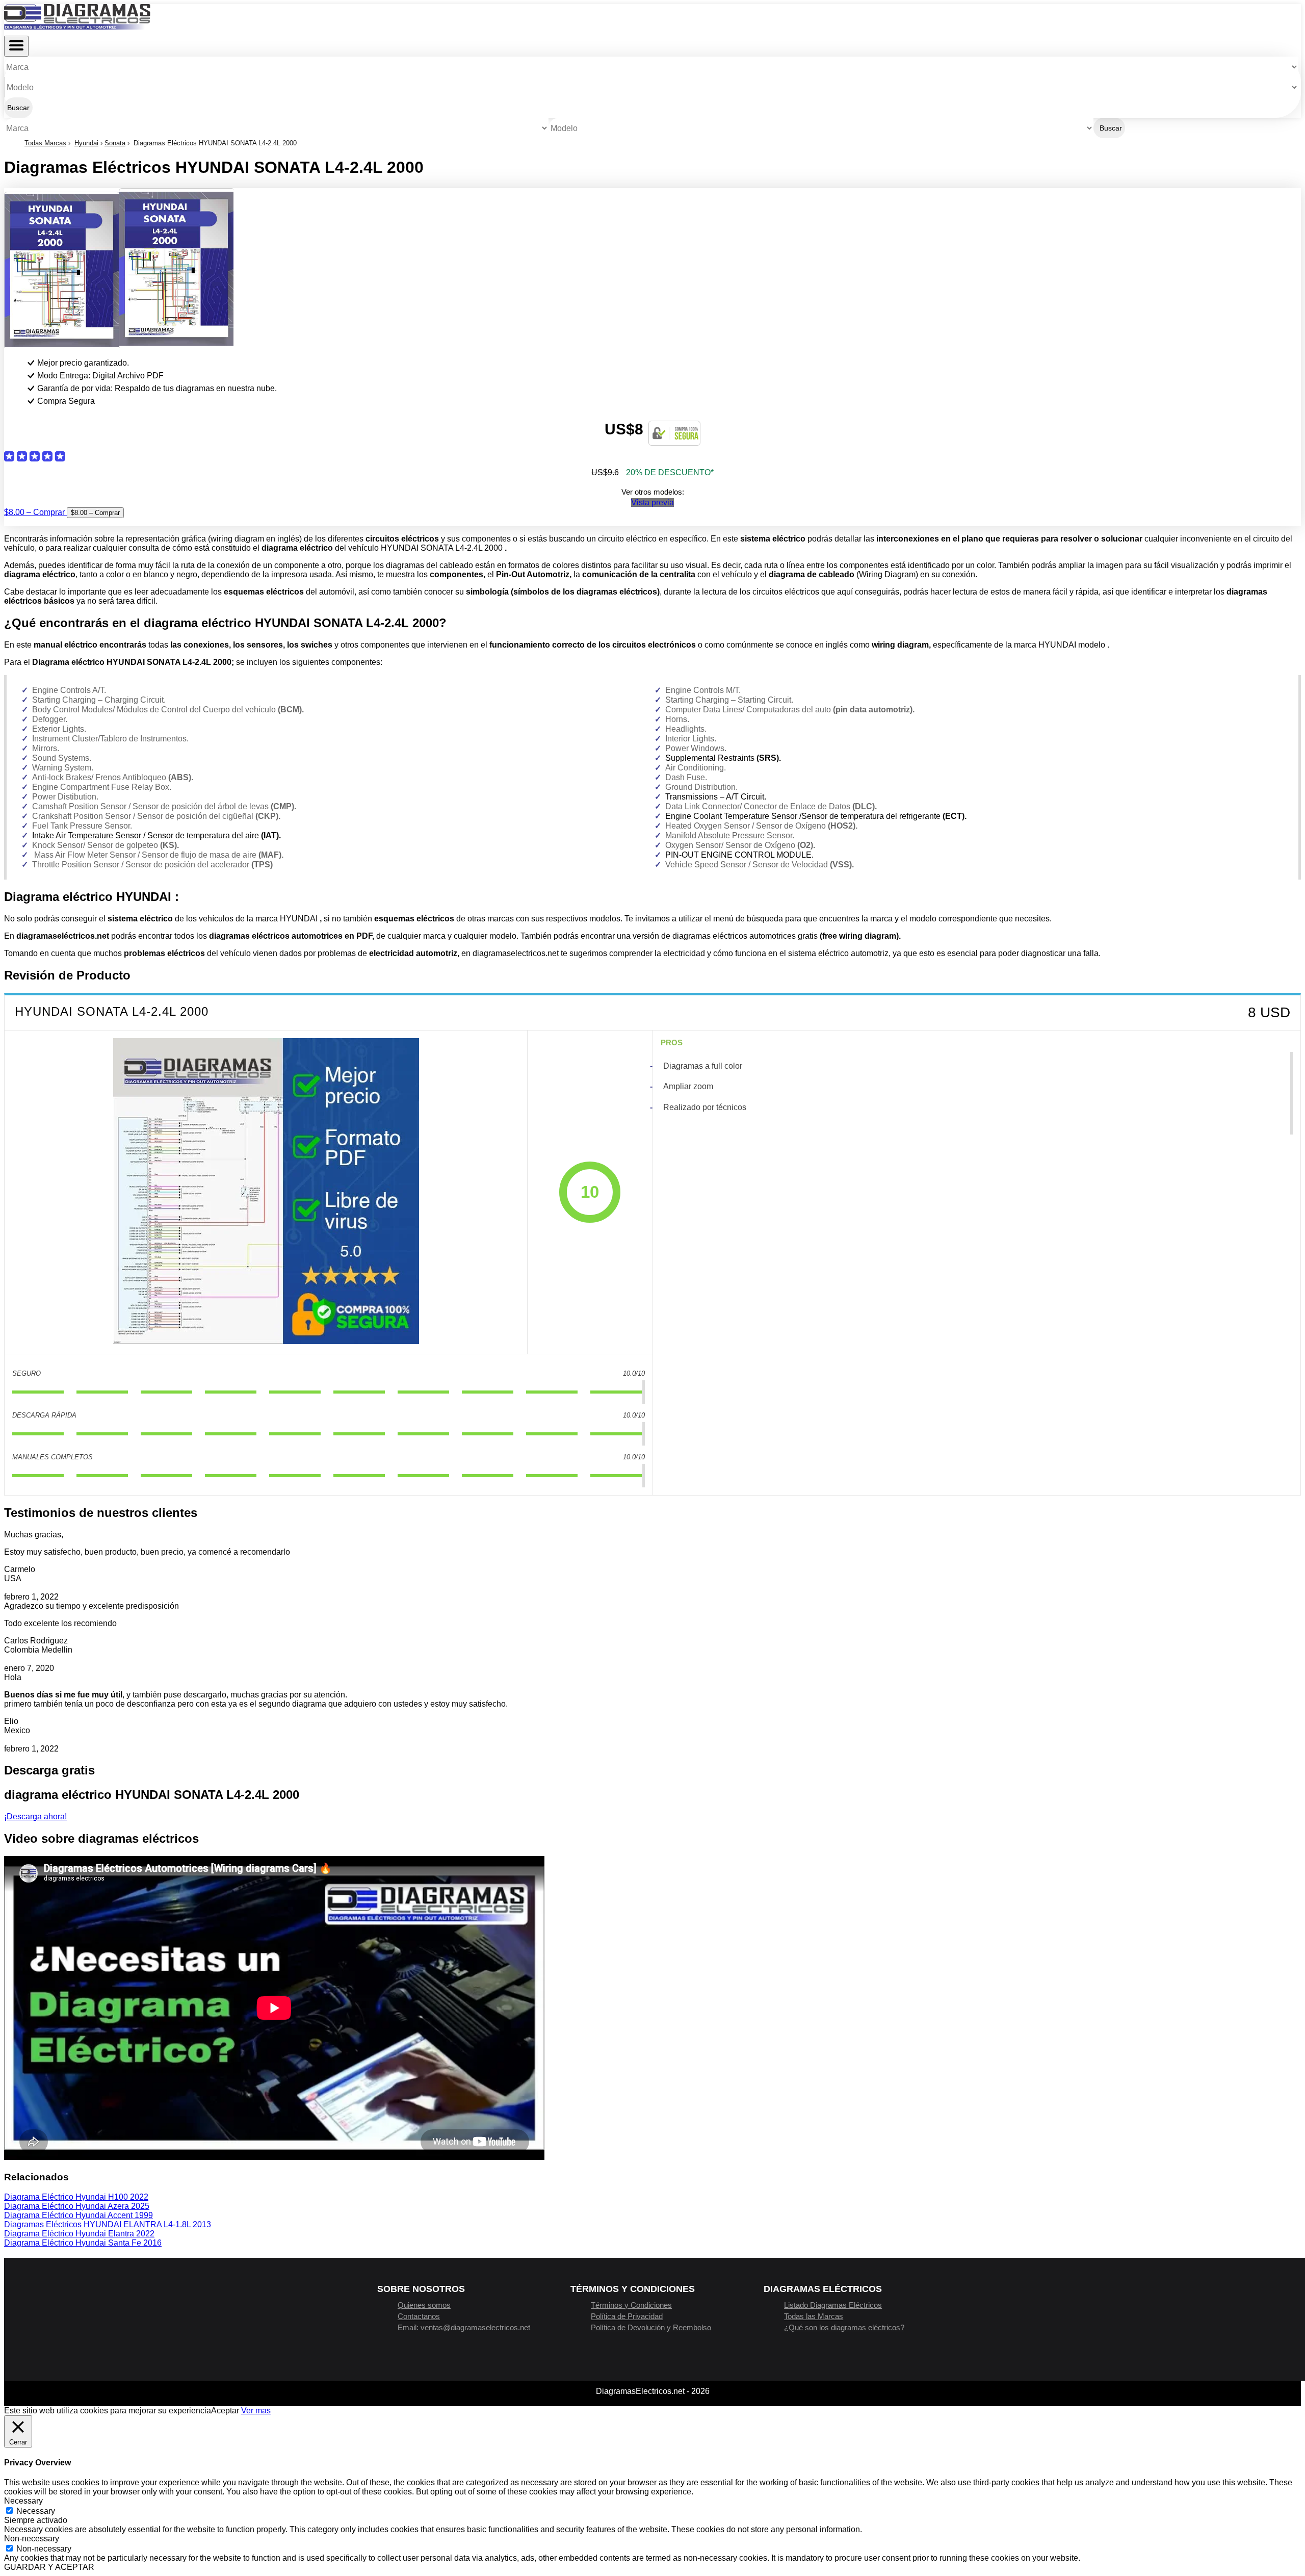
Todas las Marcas (814, 2316)
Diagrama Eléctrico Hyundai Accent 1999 (79, 2215)
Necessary (36, 2511)
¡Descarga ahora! (35, 1817)
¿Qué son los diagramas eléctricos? (844, 2327)
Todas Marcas (45, 143)
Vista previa (652, 503)
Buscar (18, 108)
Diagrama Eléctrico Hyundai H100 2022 (76, 2197)
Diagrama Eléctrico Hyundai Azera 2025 (77, 2206)
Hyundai (86, 143)
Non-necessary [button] (32, 2539)
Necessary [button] (23, 2501)
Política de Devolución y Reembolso (651, 2327)
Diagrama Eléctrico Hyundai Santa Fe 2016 (83, 2243)
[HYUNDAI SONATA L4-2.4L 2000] (266, 1192)
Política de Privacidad (627, 2316)
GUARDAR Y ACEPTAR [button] (49, 2567)
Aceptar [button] (225, 2411)
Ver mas (256, 2411)
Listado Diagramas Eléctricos (833, 2305)
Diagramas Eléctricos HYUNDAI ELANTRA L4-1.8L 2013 (108, 2224)
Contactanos (419, 2316)
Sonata (115, 143)
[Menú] (16, 46)
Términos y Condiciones (631, 2305)
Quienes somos (424, 2305)
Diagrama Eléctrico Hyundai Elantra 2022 (79, 2234)
